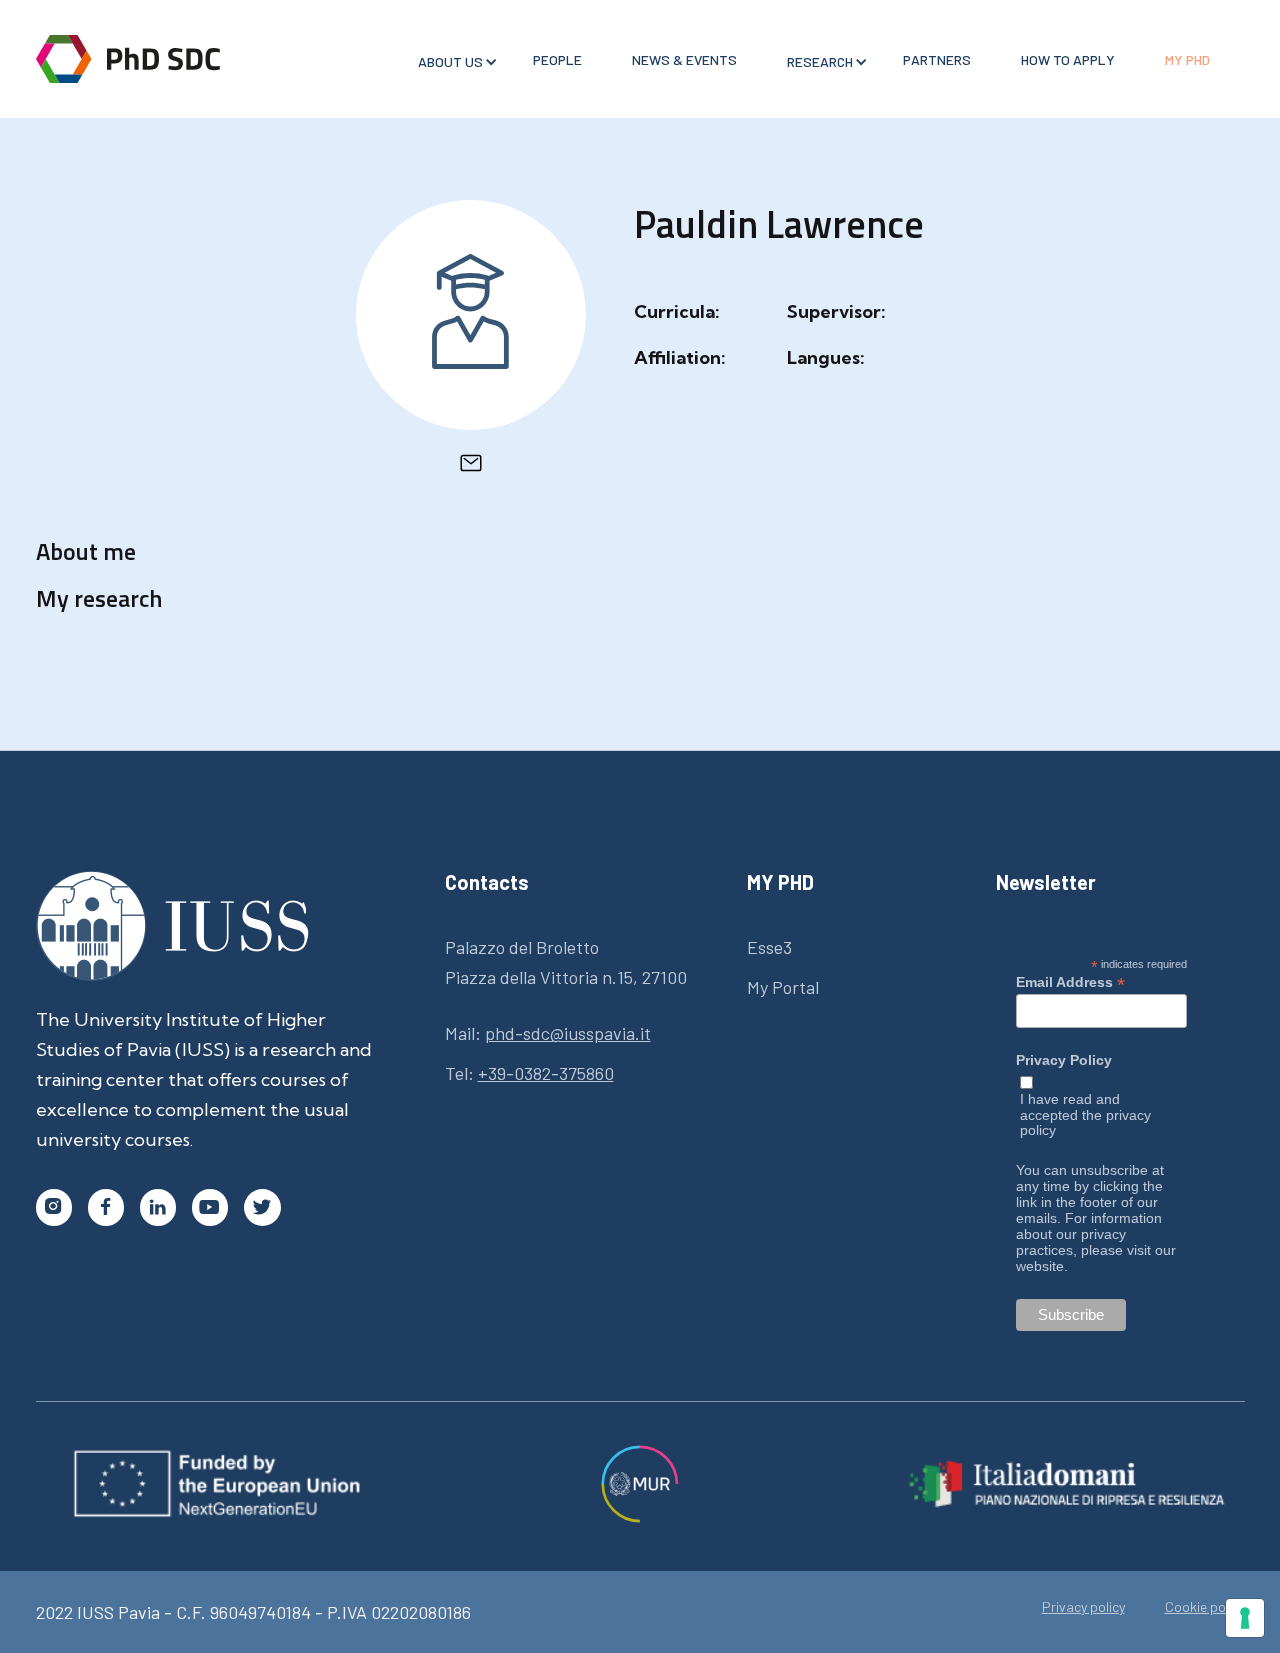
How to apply (1068, 59)
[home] (128, 59)
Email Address (1070, 982)
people (557, 59)
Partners (937, 59)
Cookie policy (1205, 1607)
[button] (450, 62)
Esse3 (769, 947)
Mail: (548, 1033)
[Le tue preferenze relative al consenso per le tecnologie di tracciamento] (1245, 1618)
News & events (684, 59)
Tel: (529, 1073)
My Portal (783, 987)
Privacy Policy (1064, 1060)
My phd (1187, 59)
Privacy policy (1083, 1607)
